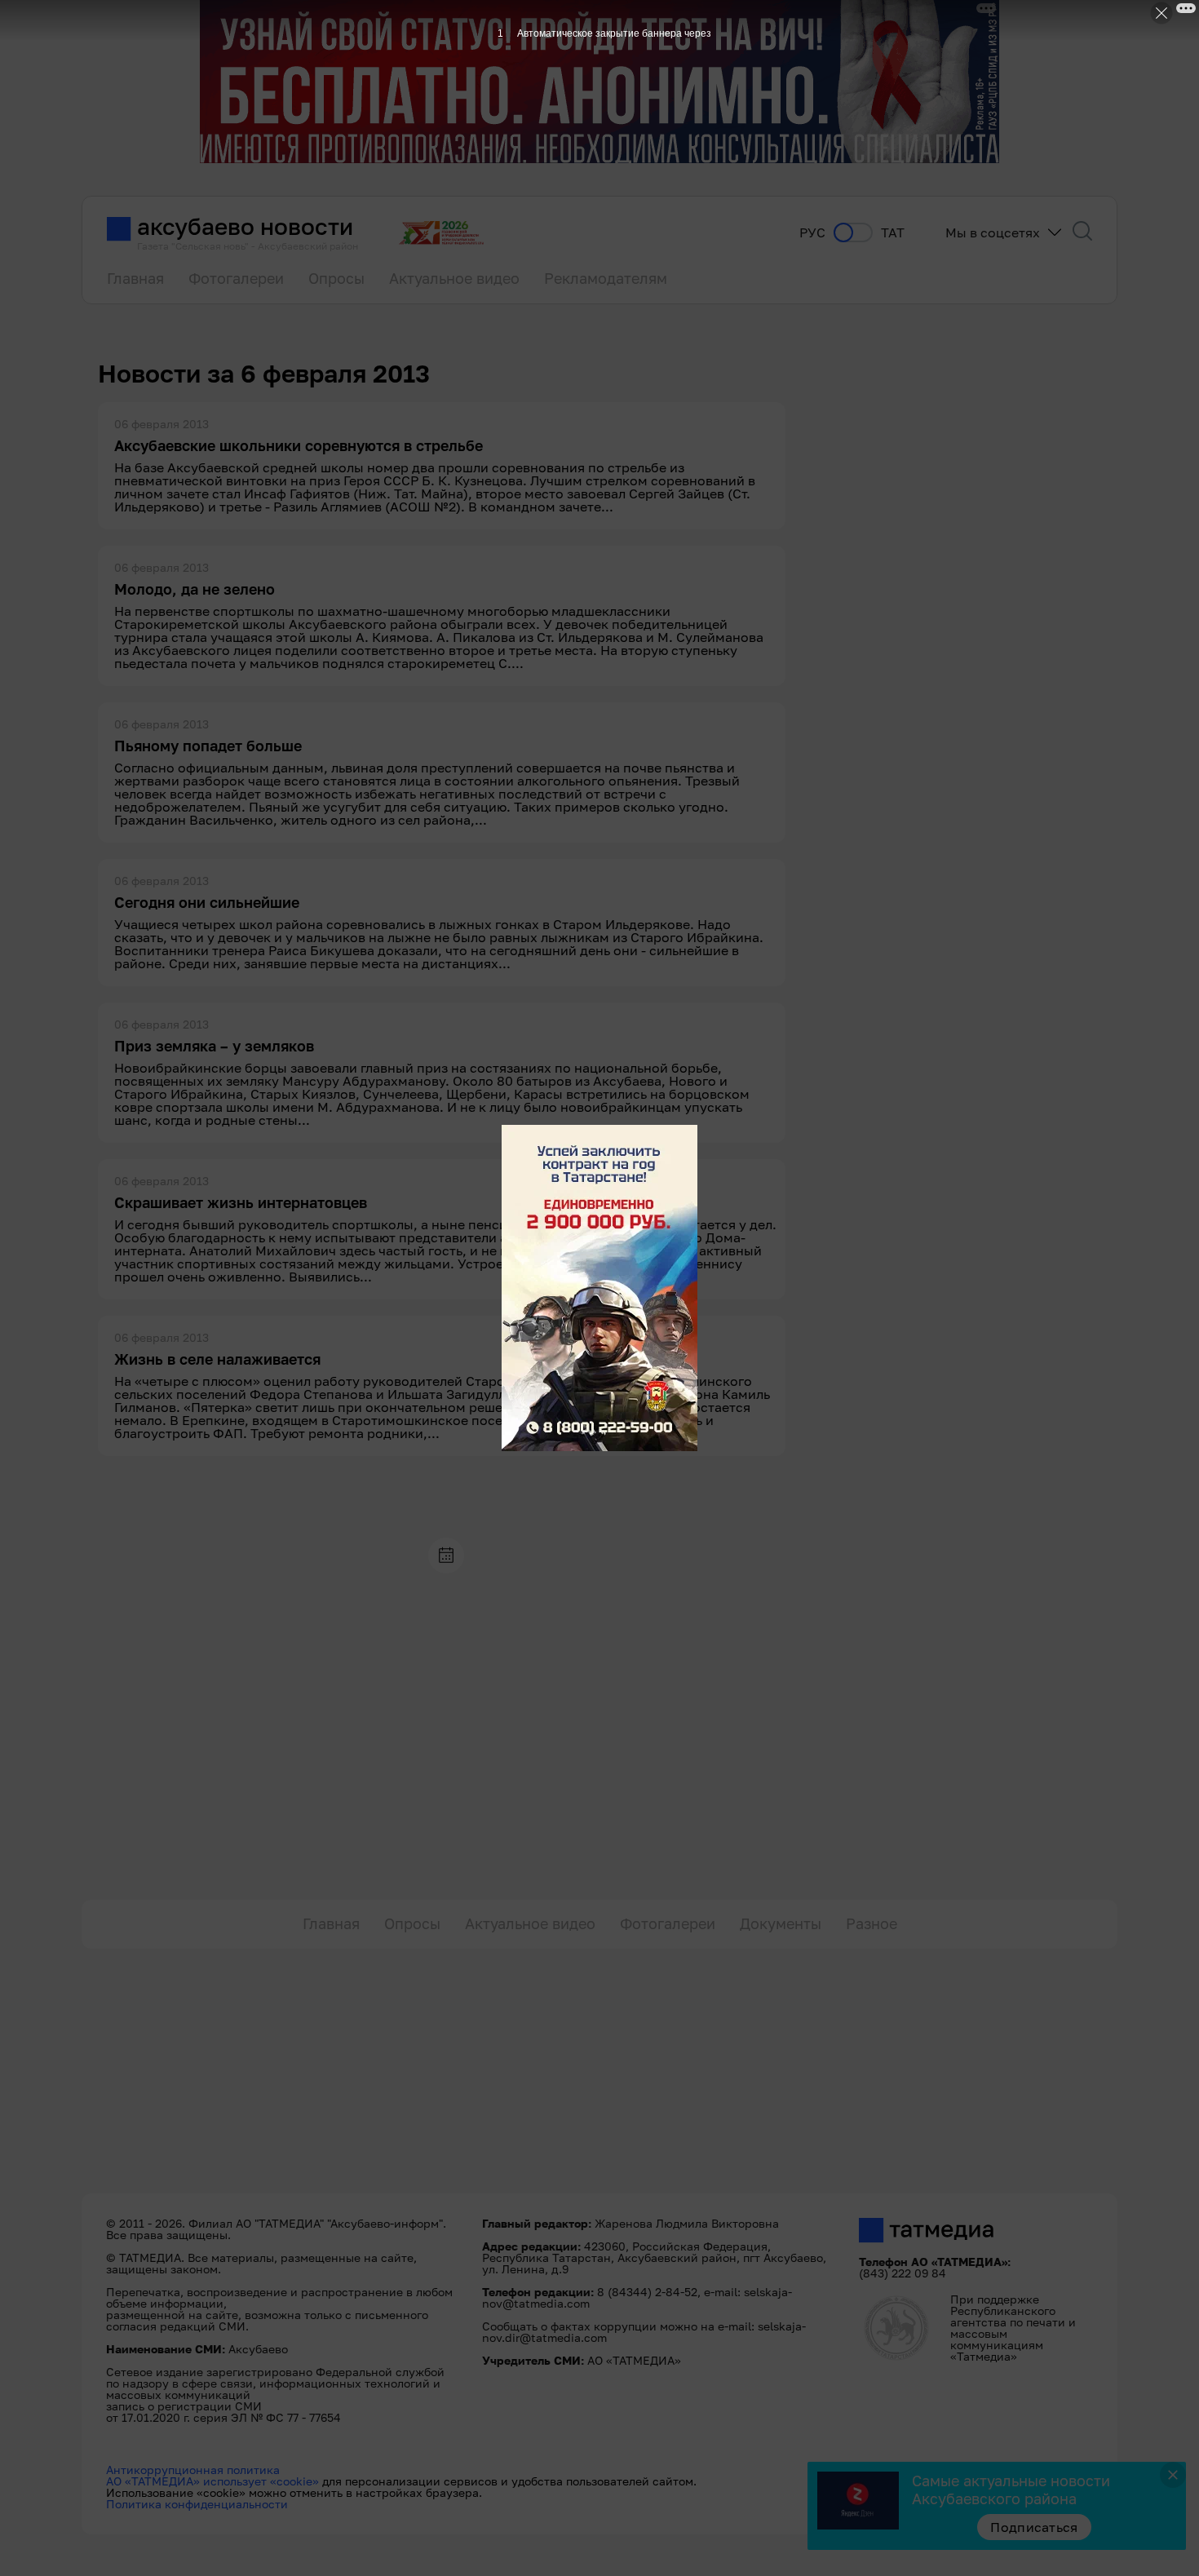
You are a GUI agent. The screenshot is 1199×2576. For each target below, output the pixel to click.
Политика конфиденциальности (197, 2504)
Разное (872, 1923)
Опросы (336, 278)
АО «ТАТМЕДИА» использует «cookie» (212, 2481)
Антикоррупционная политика (193, 2470)
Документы (781, 1923)
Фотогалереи (236, 278)
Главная (135, 278)
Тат (893, 233)
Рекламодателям (606, 278)
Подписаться (1034, 2527)
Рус (812, 233)
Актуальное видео (454, 278)
